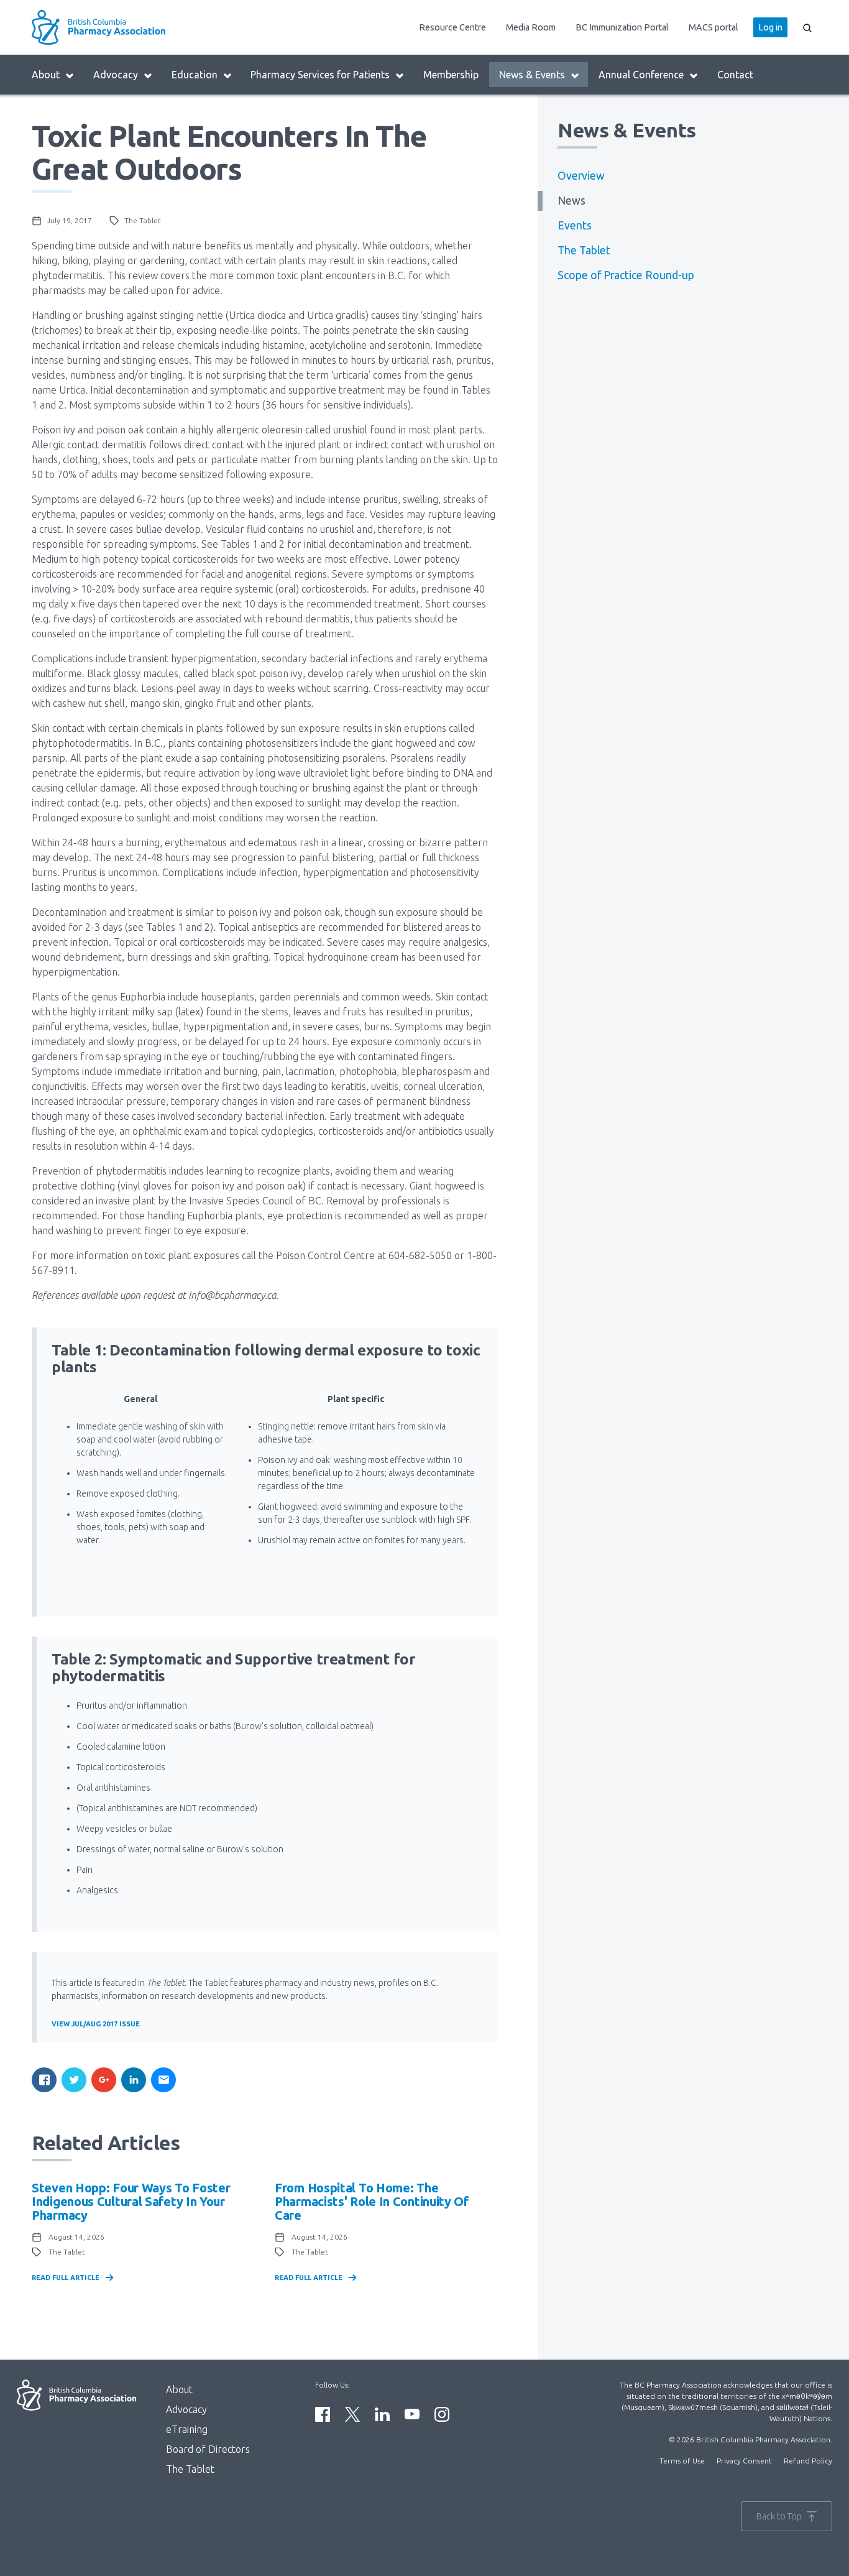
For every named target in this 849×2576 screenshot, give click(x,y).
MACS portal (714, 27)
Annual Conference (641, 75)
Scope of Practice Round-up (626, 275)
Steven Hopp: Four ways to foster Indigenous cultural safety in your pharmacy (131, 2201)
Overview (581, 176)
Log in (770, 27)
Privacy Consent (744, 2461)
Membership (451, 75)
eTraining (187, 2429)
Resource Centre (452, 27)
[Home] (130, 27)
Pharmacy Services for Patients (320, 75)
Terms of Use (682, 2461)
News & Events (532, 75)
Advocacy (116, 75)
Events (575, 225)
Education (195, 75)
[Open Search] (807, 27)
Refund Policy (808, 2461)
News (571, 201)
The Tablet (584, 250)
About (46, 75)
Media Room (531, 27)
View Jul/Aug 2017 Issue (96, 2024)
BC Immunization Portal (622, 27)
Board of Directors (208, 2449)
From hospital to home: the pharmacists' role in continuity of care (372, 2201)
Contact (735, 75)
